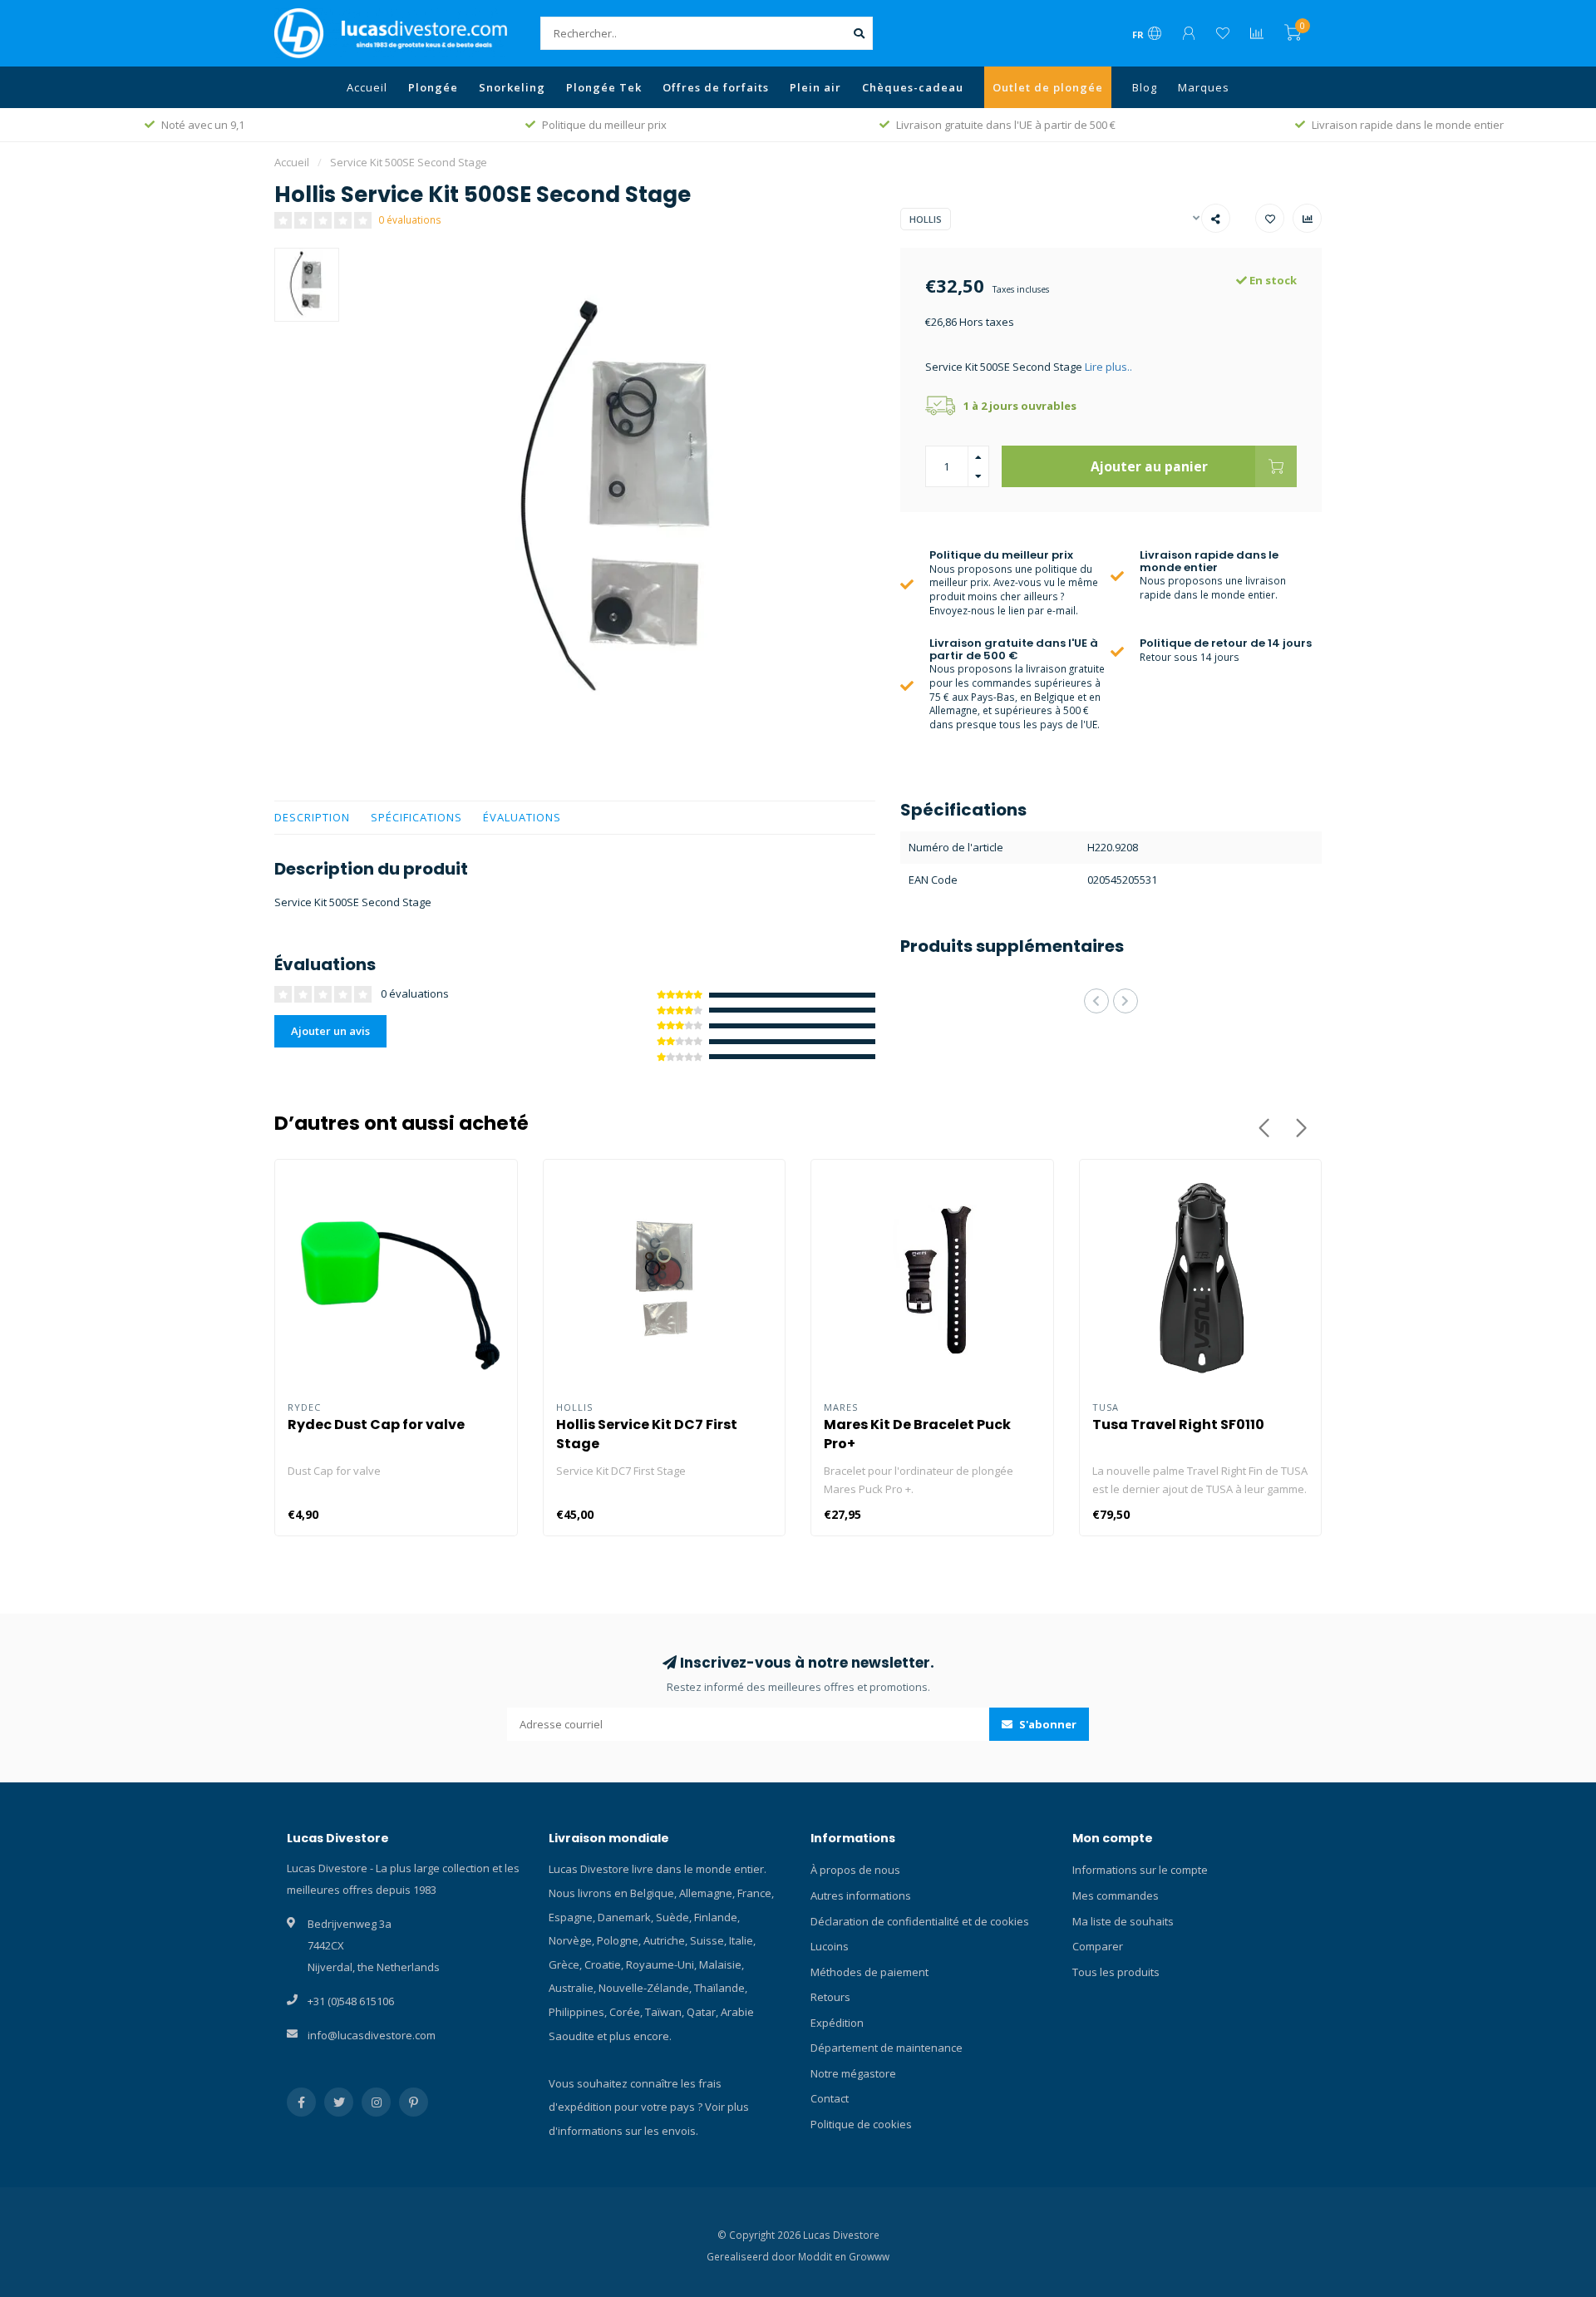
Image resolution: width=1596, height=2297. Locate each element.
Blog (1145, 87)
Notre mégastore (853, 2073)
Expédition (837, 2023)
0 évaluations (410, 219)
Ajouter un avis (330, 1031)
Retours (830, 1997)
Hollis (926, 219)
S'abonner (1047, 1724)
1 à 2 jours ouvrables (1020, 406)
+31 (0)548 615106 (351, 2001)
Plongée (433, 87)
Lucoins (830, 1946)
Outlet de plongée (1048, 87)
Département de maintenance (887, 2048)
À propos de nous (855, 1870)
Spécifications (416, 817)
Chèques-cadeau (913, 87)
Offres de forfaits (716, 87)
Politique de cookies (861, 2124)
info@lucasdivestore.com (372, 2035)
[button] (1096, 1001)
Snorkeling (512, 87)
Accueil (367, 87)
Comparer (1098, 1946)
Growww (869, 2256)
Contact (830, 2098)
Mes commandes (1116, 1895)
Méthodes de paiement (869, 1972)
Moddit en (823, 2256)
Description (312, 817)
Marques (1204, 87)
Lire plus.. (1108, 367)
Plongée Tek (604, 87)
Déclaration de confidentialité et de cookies (920, 1921)
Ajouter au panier (1149, 466)
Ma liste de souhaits (1123, 1921)
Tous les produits (1116, 1972)
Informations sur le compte (1140, 1870)
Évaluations (522, 817)
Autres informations (861, 1895)
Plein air (815, 87)
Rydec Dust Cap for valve (376, 1425)
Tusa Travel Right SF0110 (1178, 1425)
